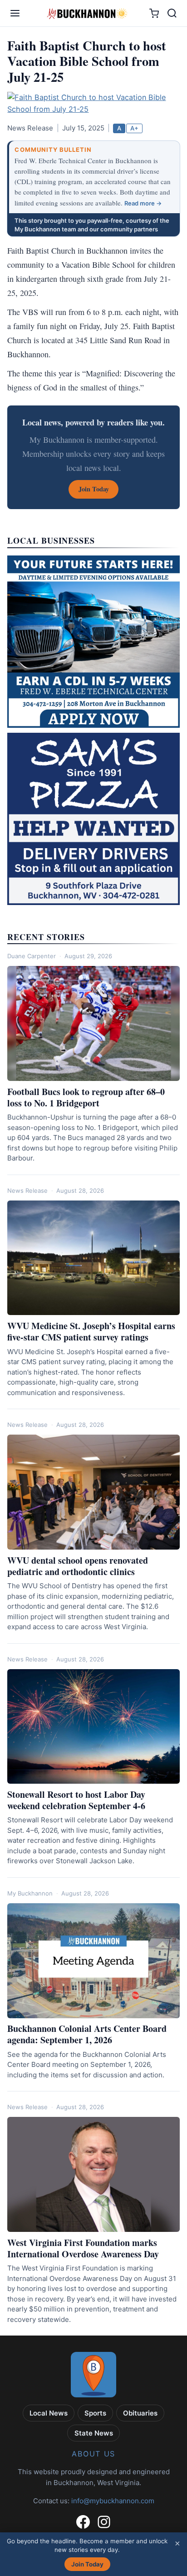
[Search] (172, 13)
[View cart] (154, 13)
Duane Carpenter (32, 956)
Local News (49, 2413)
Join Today (87, 2564)
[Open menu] (15, 13)
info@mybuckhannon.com (113, 2501)
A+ (134, 128)
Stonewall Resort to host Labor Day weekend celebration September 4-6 (76, 1800)
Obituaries (140, 2413)
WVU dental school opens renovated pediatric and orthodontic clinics (78, 1566)
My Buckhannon (30, 1893)
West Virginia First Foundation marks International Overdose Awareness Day (83, 2248)
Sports (95, 2413)
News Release (27, 1190)
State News (94, 2433)
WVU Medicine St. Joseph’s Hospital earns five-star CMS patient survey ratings (91, 1331)
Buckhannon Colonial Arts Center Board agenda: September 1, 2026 (87, 2034)
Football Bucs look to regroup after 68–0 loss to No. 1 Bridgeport (86, 1097)
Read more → (143, 203)
